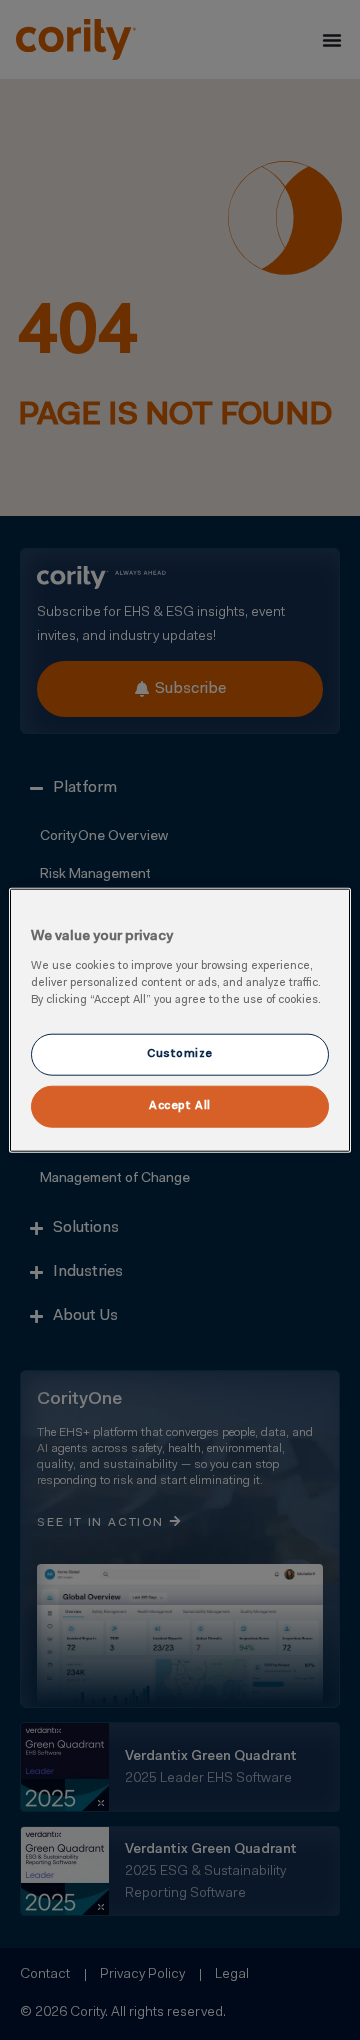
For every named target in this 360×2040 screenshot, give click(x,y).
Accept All (180, 1105)
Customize (180, 1053)
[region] (180, 1020)
